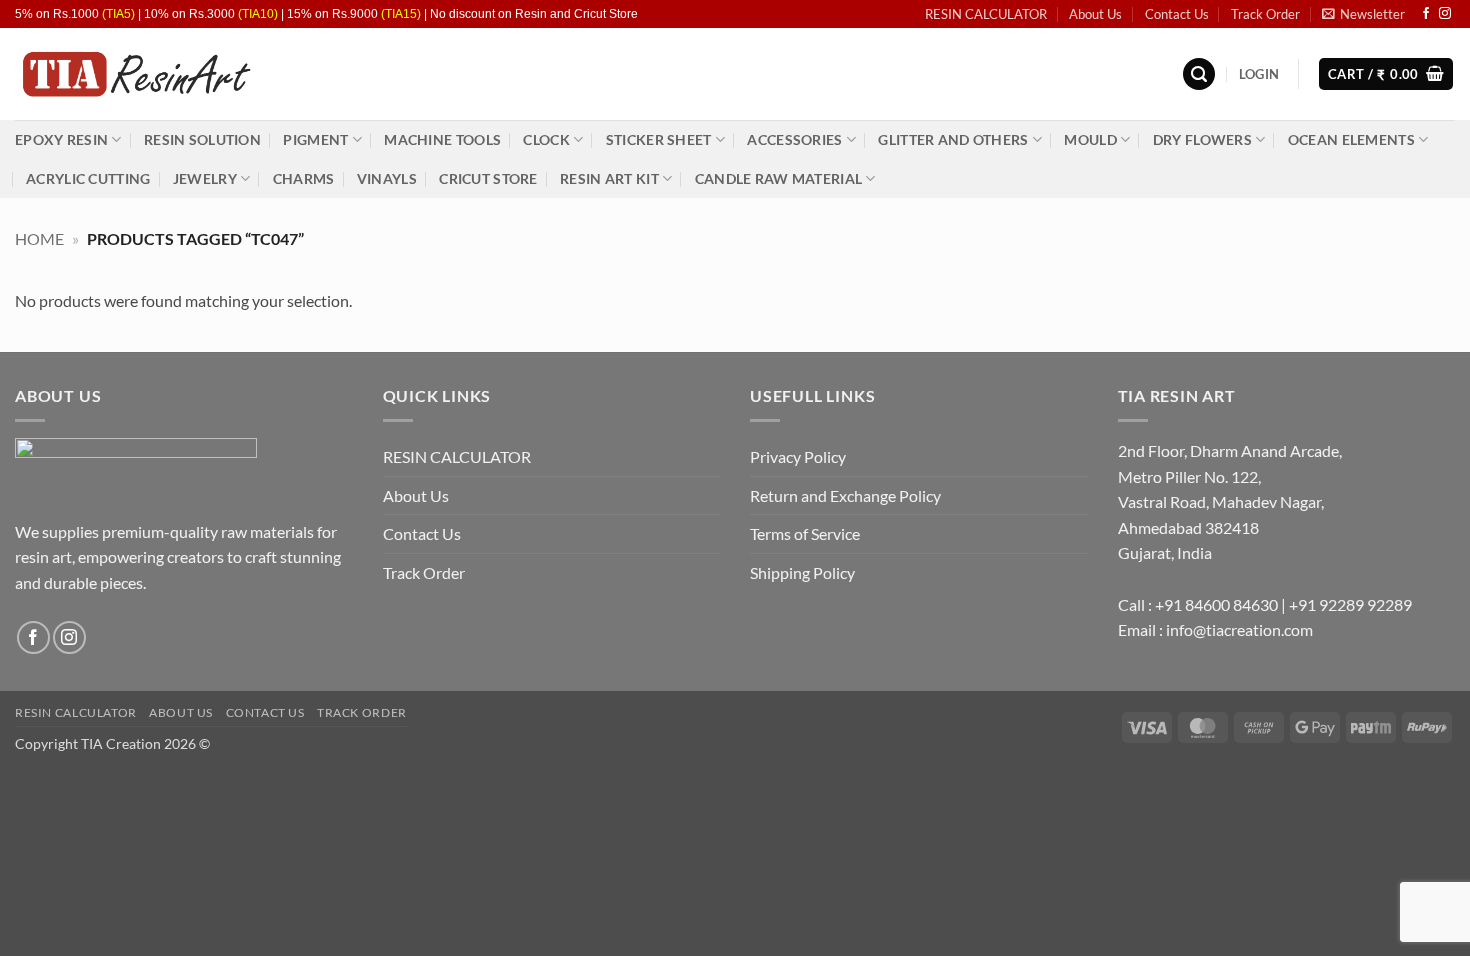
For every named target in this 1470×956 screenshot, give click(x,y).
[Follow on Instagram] (1445, 14)
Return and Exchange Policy (845, 495)
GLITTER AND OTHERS (953, 139)
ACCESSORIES (794, 139)
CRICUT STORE (488, 178)
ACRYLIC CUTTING (88, 178)
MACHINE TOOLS (442, 139)
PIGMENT (315, 139)
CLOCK (546, 139)
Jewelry (205, 178)
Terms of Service (805, 533)
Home (39, 238)
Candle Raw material (778, 178)
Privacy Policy (798, 456)
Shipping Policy (802, 572)
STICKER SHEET (659, 139)
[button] (1363, 14)
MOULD (1090, 139)
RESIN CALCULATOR (986, 14)
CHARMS (304, 178)
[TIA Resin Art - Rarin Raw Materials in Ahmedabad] (135, 74)
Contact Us (1177, 14)
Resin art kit (609, 178)
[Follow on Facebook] (1426, 14)
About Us (1095, 14)
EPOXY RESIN (61, 139)
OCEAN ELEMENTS (1351, 139)
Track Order (1265, 14)
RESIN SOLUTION (202, 139)
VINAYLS (387, 178)
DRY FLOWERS (1202, 139)
